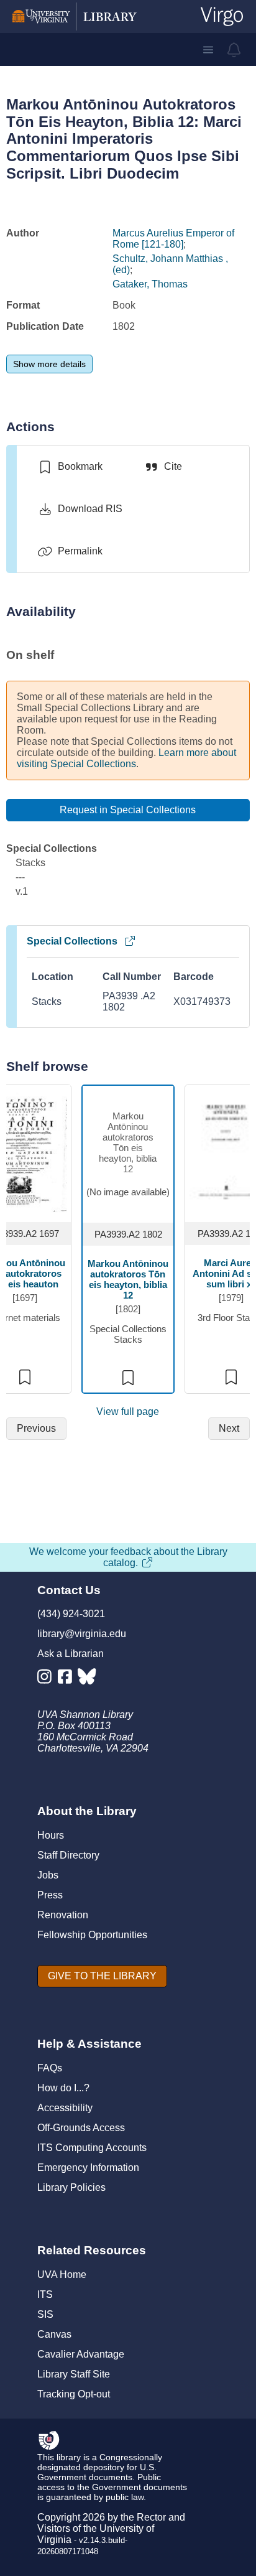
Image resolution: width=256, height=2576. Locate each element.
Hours (51, 1835)
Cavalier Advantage (81, 2354)
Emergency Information (88, 2168)
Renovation (63, 1915)
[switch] (70, 467)
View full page (128, 1412)
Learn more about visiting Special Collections (126, 758)
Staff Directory (68, 1855)
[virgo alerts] (234, 50)
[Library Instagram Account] (48, 1679)
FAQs (50, 2068)
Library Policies (71, 2187)
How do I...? (63, 2088)
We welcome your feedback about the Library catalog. (128, 1557)
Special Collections (72, 941)
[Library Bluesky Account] (88, 1679)
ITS (45, 2294)
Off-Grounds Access (81, 2128)
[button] (208, 50)
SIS (45, 2314)
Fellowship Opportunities (92, 1935)
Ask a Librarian (71, 1654)
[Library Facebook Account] (68, 1679)
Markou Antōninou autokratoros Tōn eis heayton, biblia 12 (128, 1279)
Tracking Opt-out (74, 2394)
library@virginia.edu (82, 1634)
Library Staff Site (74, 2374)
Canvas (54, 2334)
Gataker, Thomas (150, 284)
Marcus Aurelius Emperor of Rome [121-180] (173, 239)
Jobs (48, 1875)
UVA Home (62, 2275)
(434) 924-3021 (71, 1614)
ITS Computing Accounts (92, 2148)
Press (50, 1895)
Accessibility (65, 2108)
